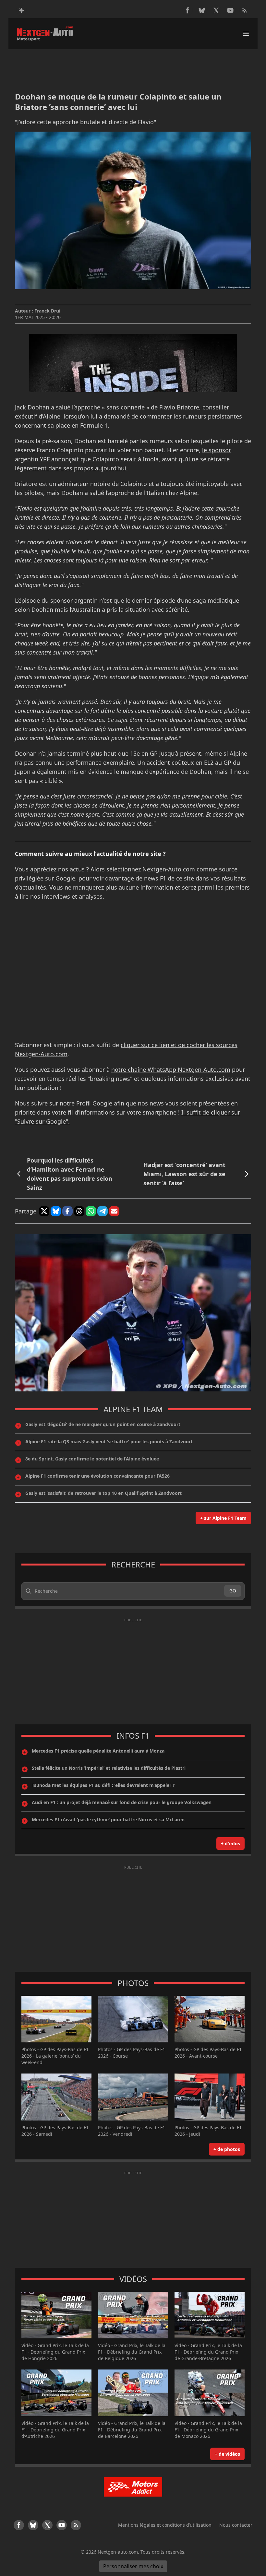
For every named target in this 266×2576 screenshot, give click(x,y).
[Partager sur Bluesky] (56, 1211)
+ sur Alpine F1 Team (223, 1518)
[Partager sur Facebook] (67, 1211)
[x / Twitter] (216, 10)
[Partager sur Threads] (79, 1211)
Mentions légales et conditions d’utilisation (165, 2525)
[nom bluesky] (202, 10)
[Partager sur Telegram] (103, 1211)
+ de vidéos (227, 2454)
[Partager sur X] (44, 1211)
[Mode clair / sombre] (21, 10)
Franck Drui (47, 311)
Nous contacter (236, 2525)
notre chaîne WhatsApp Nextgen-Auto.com (171, 1069)
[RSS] (245, 10)
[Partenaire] (133, 2487)
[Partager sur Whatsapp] (91, 1211)
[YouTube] (230, 10)
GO (233, 1591)
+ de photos (227, 2149)
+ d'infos (230, 1843)
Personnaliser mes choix (133, 2566)
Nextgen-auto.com (118, 2552)
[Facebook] (187, 10)
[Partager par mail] (114, 1211)
